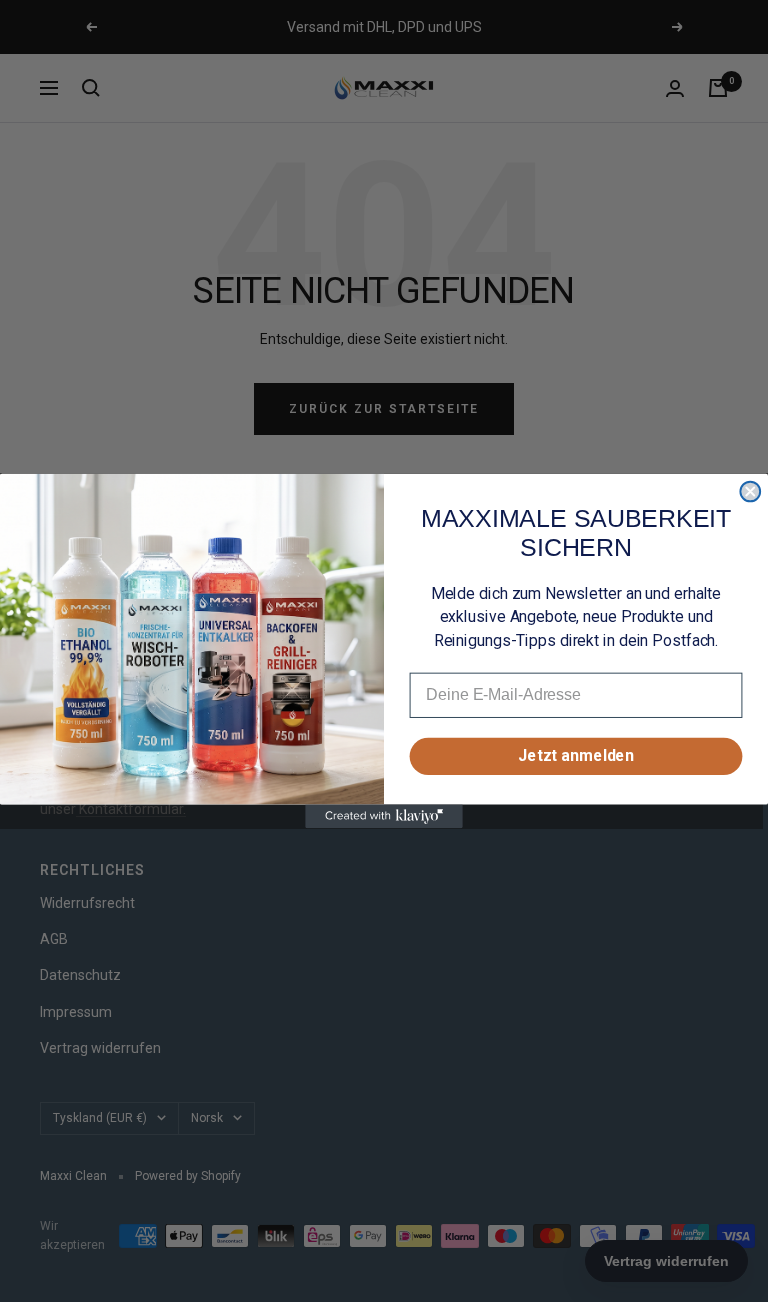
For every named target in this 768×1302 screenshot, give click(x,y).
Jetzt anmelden (576, 756)
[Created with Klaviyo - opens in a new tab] (384, 817)
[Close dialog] (750, 492)
